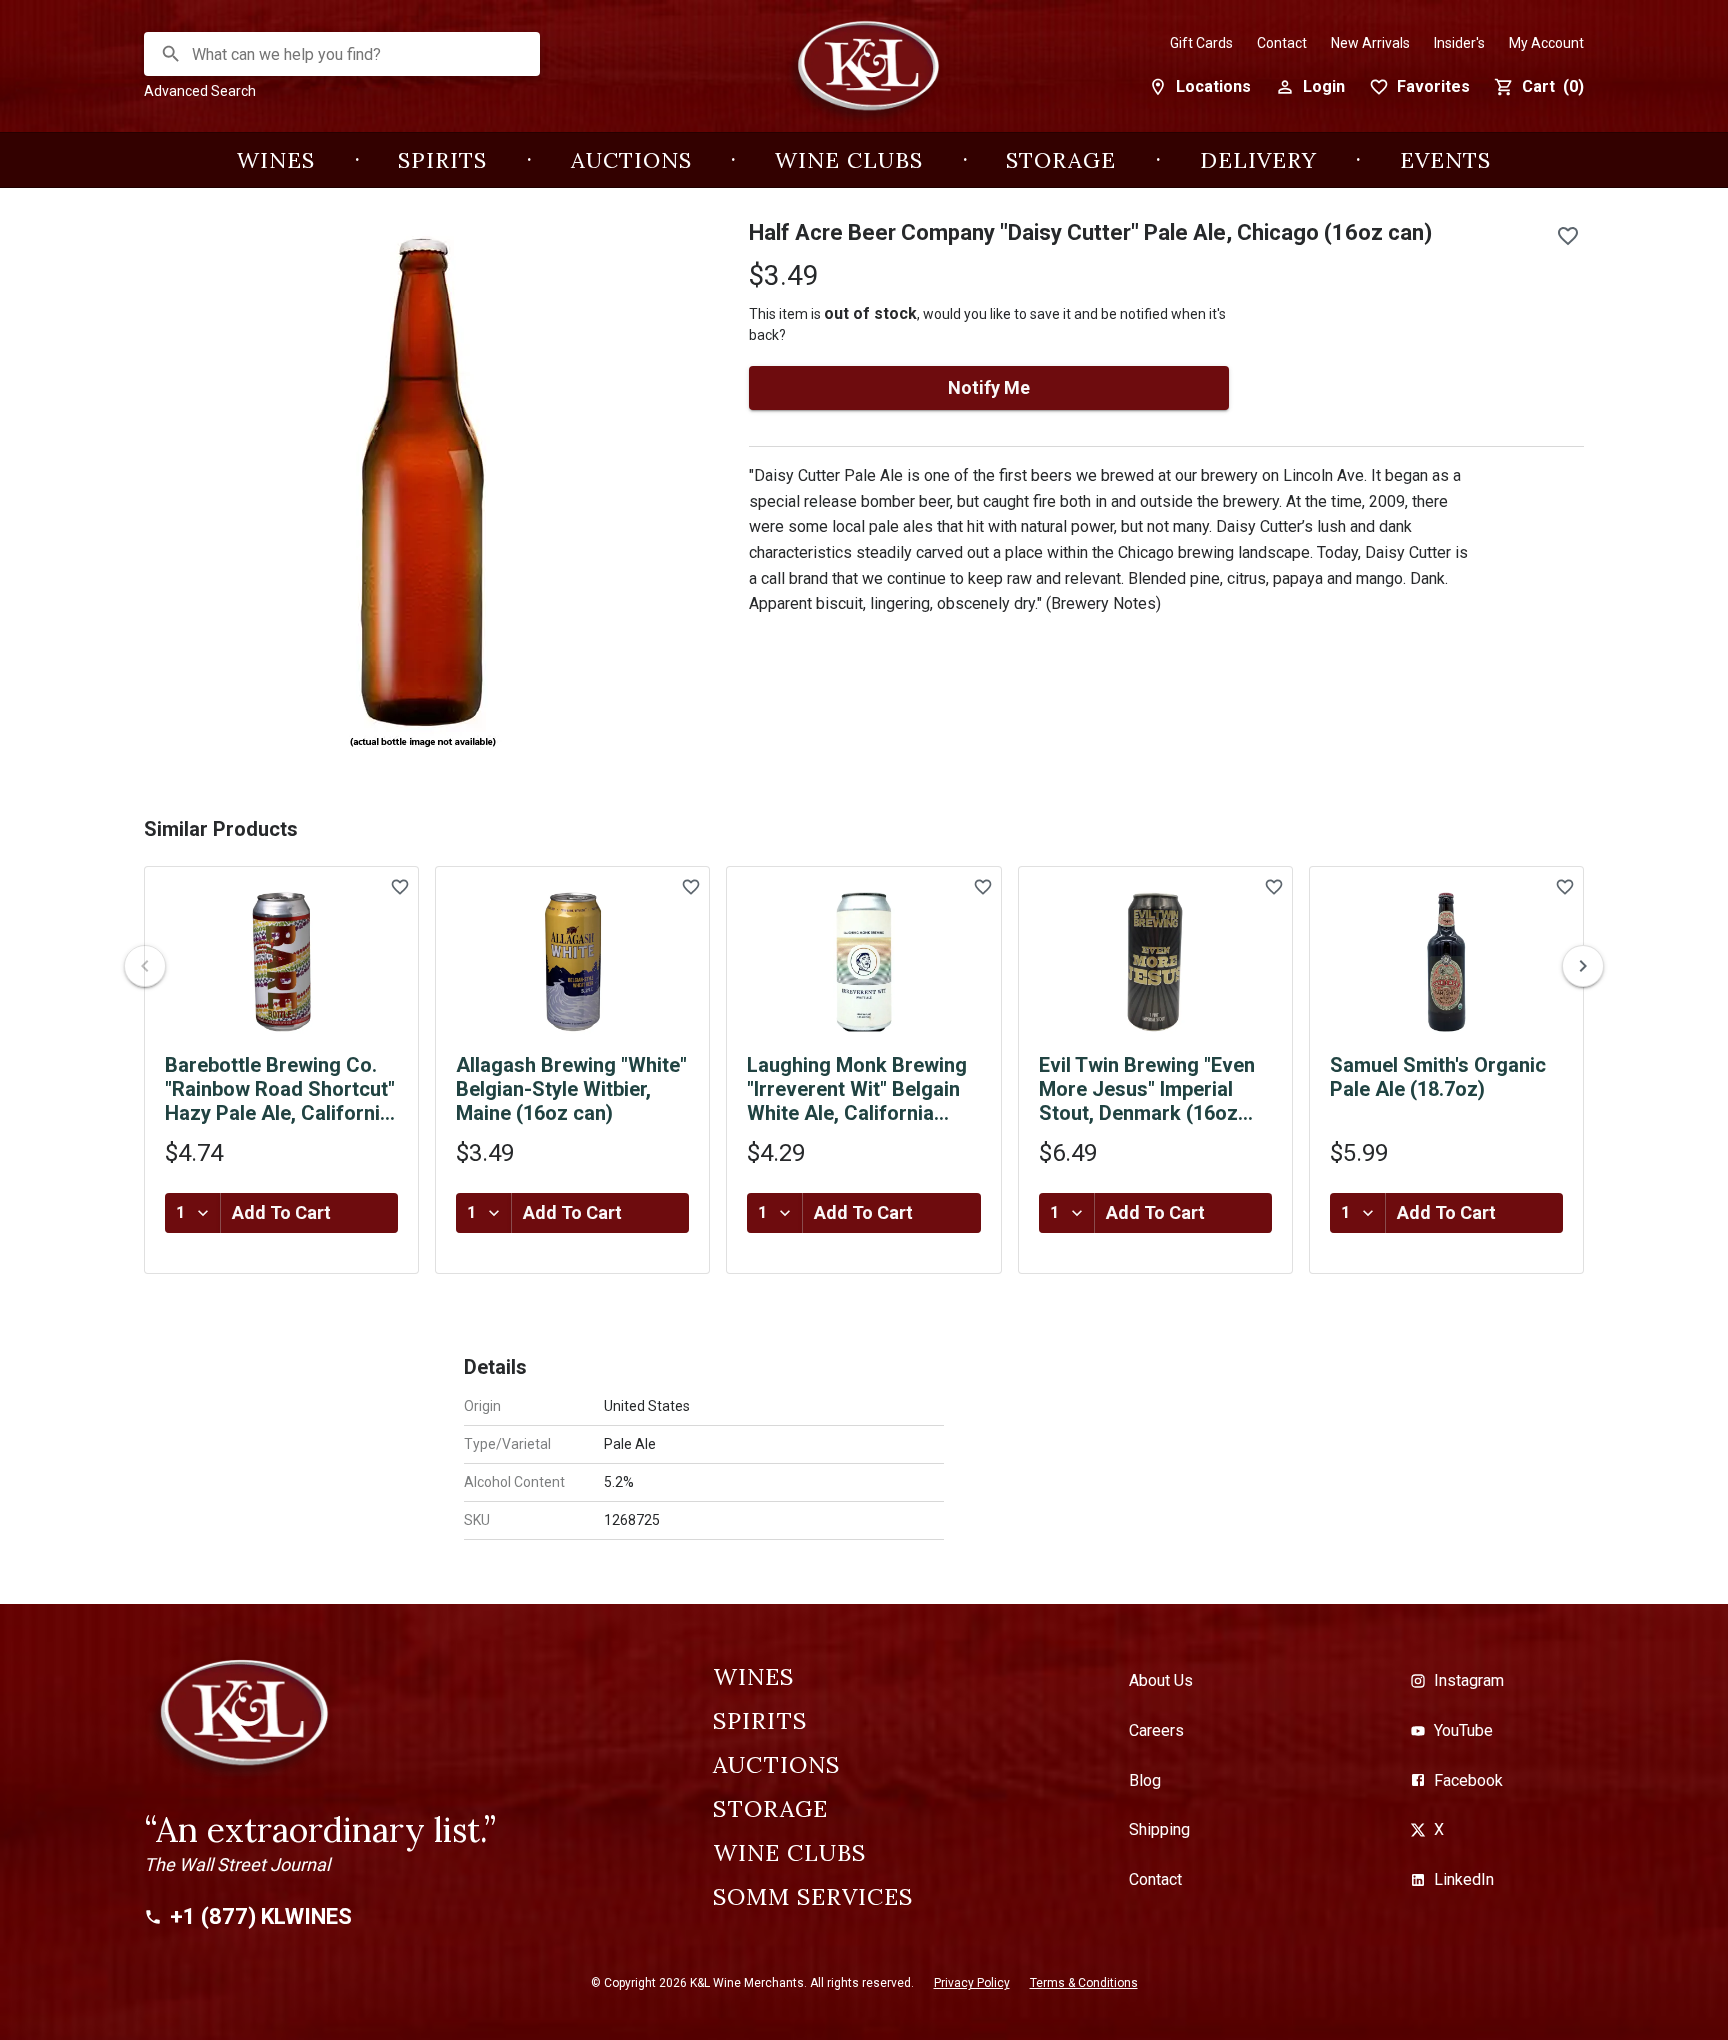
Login (1324, 86)
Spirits (442, 160)
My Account (1546, 43)
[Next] (1583, 966)
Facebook (1468, 1780)
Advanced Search (200, 91)
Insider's (1459, 43)
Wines (276, 160)
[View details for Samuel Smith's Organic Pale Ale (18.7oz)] (1446, 962)
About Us (1161, 1680)
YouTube (1463, 1730)
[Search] (171, 54)
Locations (1213, 86)
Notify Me (989, 387)
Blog (1145, 1780)
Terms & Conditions (1084, 1983)
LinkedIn (1464, 1879)
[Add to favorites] (1568, 236)
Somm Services (813, 1897)
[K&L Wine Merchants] (864, 76)
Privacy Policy (972, 1983)
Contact (1282, 43)
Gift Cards (1201, 43)
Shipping (1159, 1829)
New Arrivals (1370, 43)
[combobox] (343, 54)
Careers (1156, 1730)
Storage (1061, 160)
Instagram (1469, 1680)
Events (1445, 160)
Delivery (1258, 160)
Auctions (631, 160)
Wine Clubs (849, 160)
